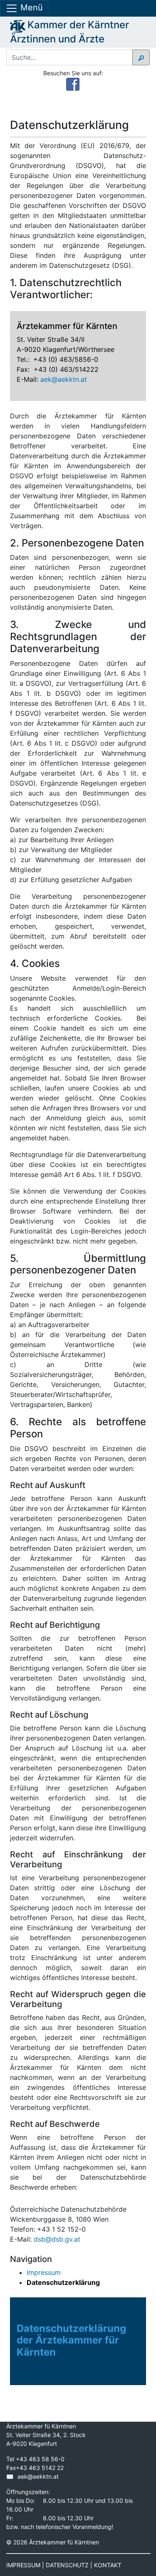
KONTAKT (108, 2565)
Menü (30, 7)
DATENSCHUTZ (67, 2565)
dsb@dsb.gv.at (57, 2239)
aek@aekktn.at (64, 379)
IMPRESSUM (23, 2565)
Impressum (44, 2272)
